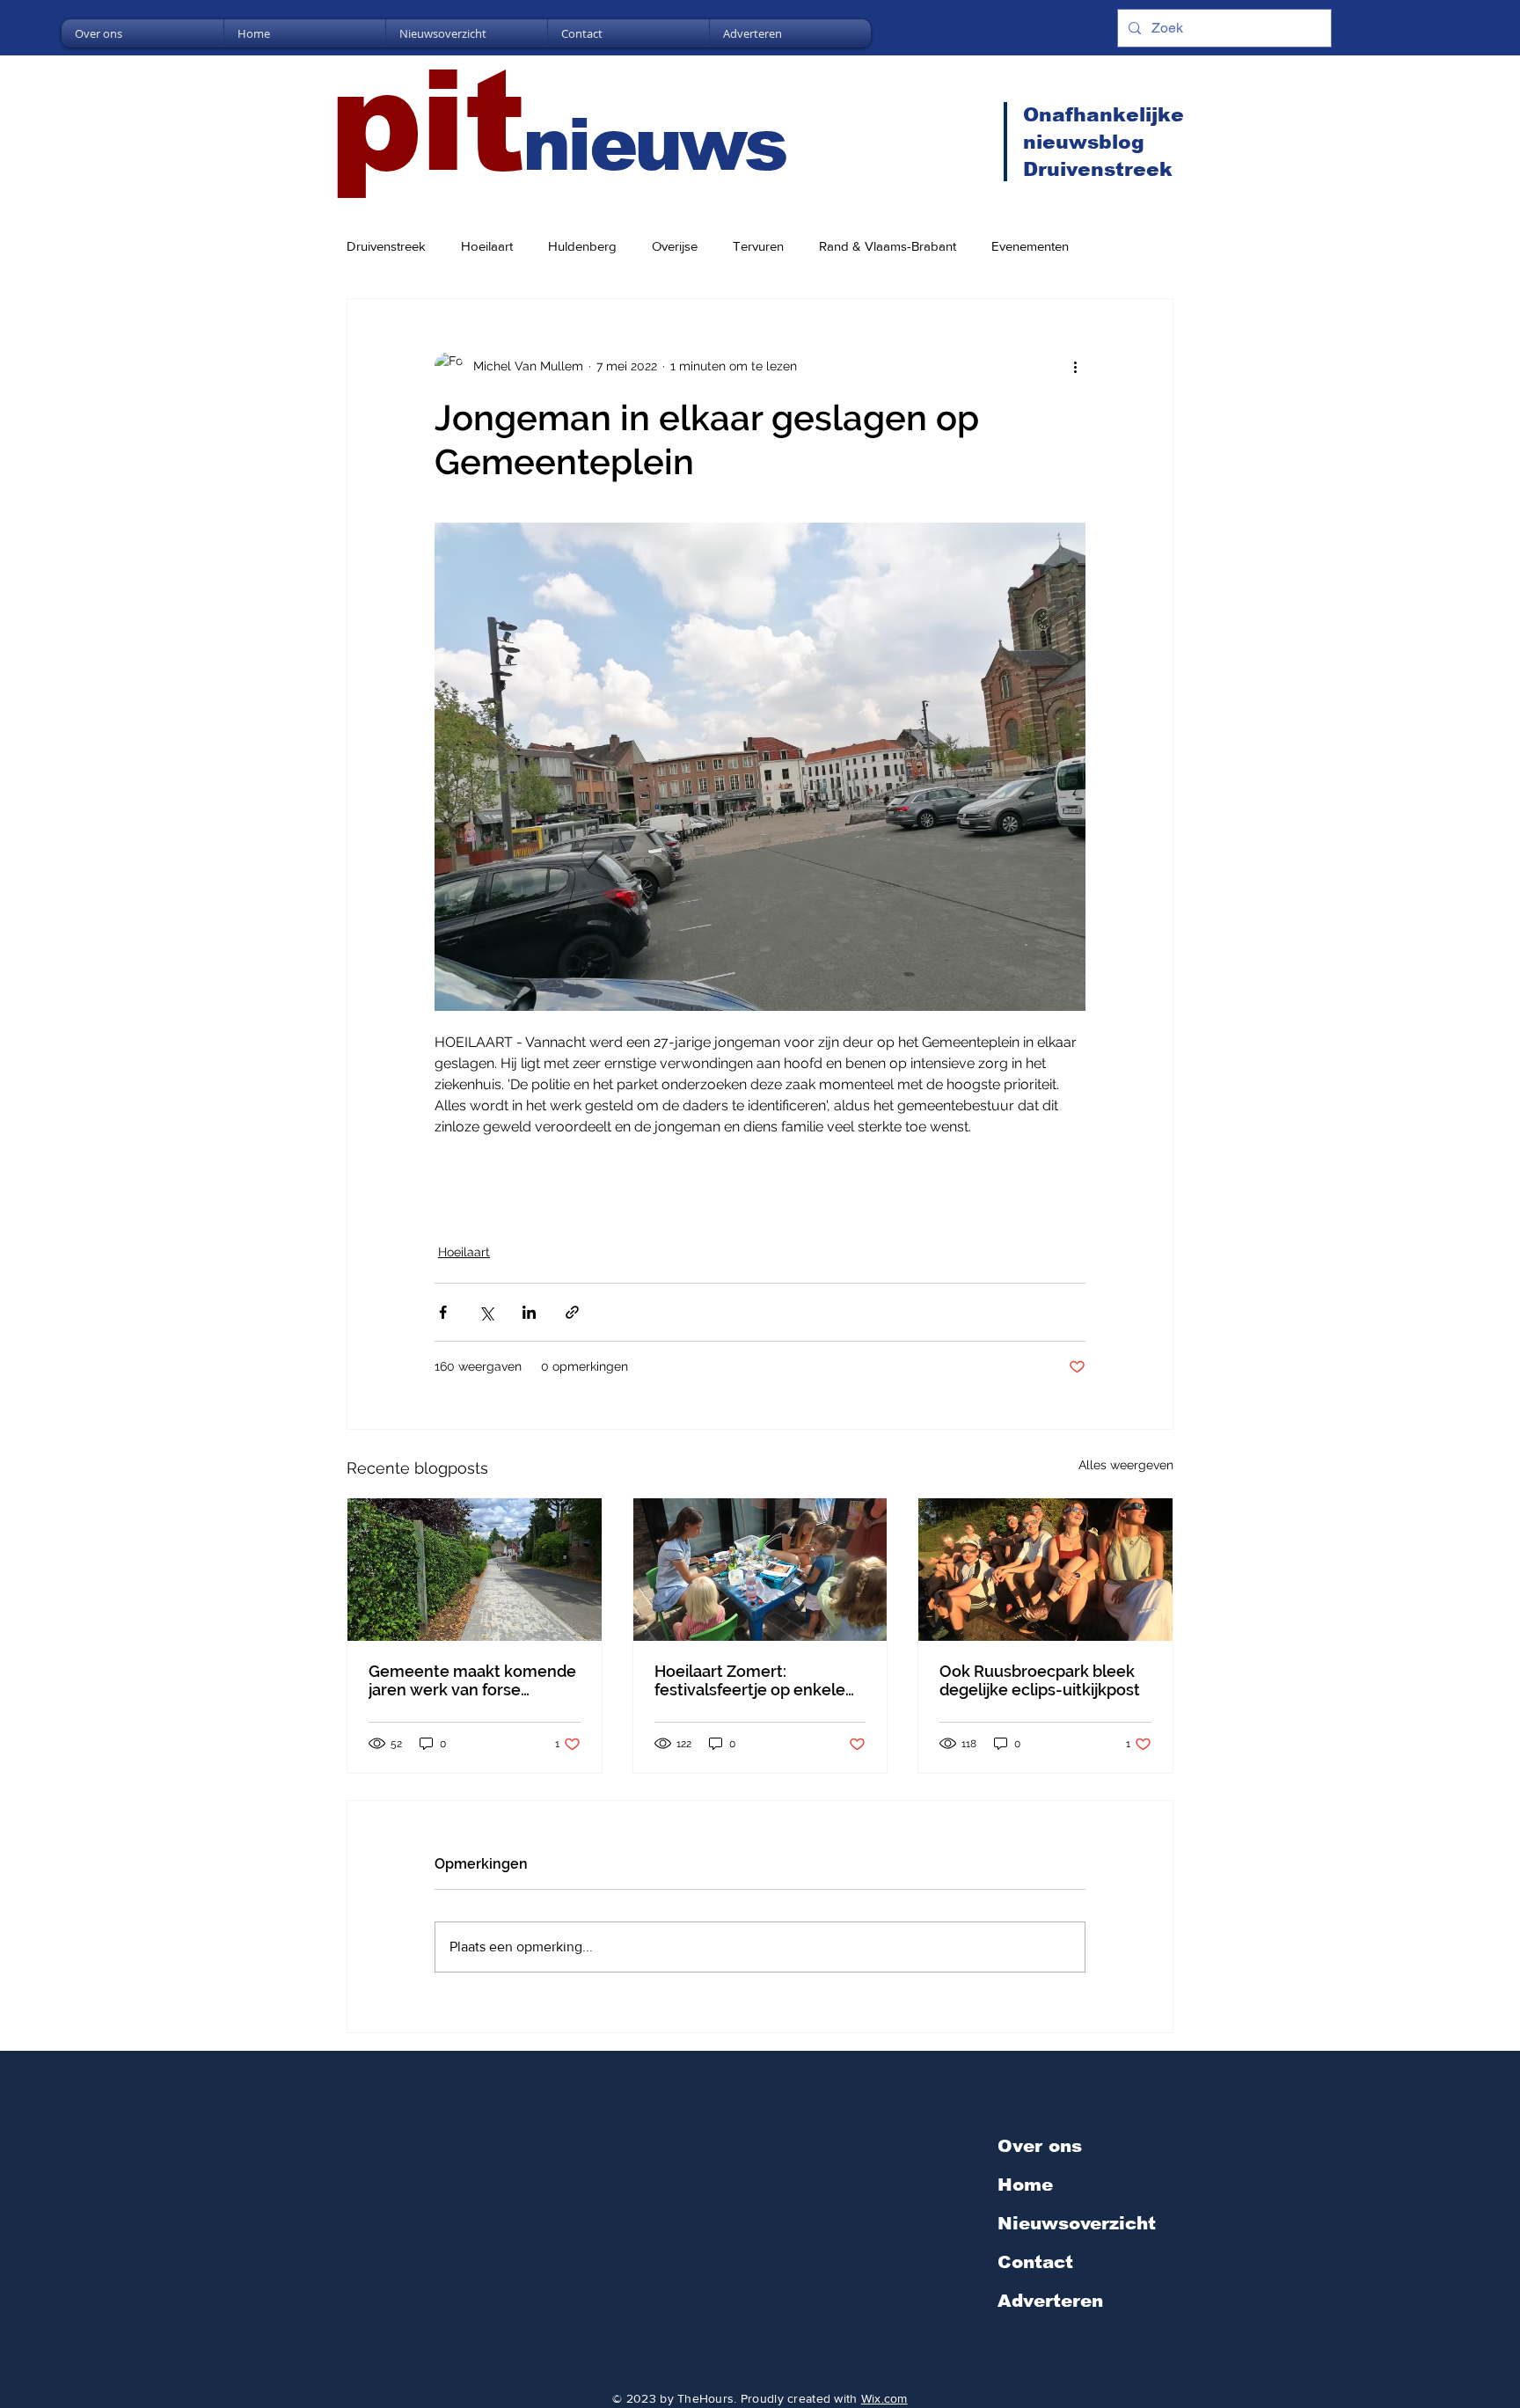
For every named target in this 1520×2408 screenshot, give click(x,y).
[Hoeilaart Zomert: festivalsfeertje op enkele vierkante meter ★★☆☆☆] (760, 1570)
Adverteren (1050, 2301)
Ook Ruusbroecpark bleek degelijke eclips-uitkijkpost (1040, 1680)
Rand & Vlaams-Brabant (888, 246)
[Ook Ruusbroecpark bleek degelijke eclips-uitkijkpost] (1045, 1570)
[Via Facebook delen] (443, 1312)
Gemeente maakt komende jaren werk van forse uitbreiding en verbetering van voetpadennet (472, 1680)
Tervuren (758, 246)
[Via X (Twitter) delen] (486, 1312)
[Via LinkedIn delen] (529, 1312)
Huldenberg (582, 246)
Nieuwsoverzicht (1077, 2223)
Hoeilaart (487, 246)
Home (1025, 2185)
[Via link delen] (572, 1312)
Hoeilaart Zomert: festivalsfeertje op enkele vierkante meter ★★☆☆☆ (752, 1680)
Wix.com (884, 2398)
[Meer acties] (1075, 366)
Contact (1035, 2262)
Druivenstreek (386, 246)
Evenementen (1030, 246)
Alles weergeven (1126, 1465)
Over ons (1040, 2146)
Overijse (675, 246)
